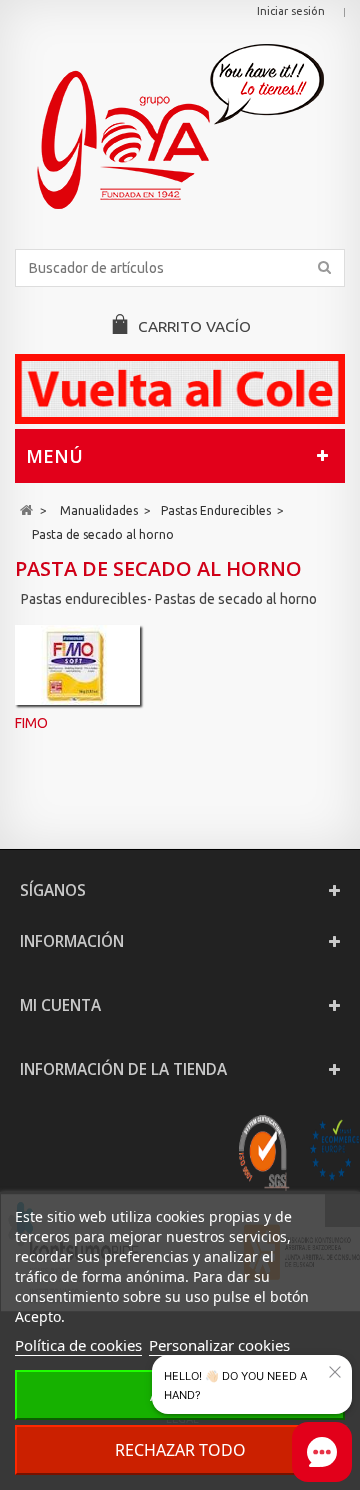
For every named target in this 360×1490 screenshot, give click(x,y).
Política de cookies (78, 1345)
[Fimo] (77, 665)
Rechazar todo (180, 1450)
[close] (335, 1372)
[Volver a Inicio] (26, 510)
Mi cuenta (60, 1005)
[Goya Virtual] (180, 126)
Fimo (31, 723)
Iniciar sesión (291, 11)
